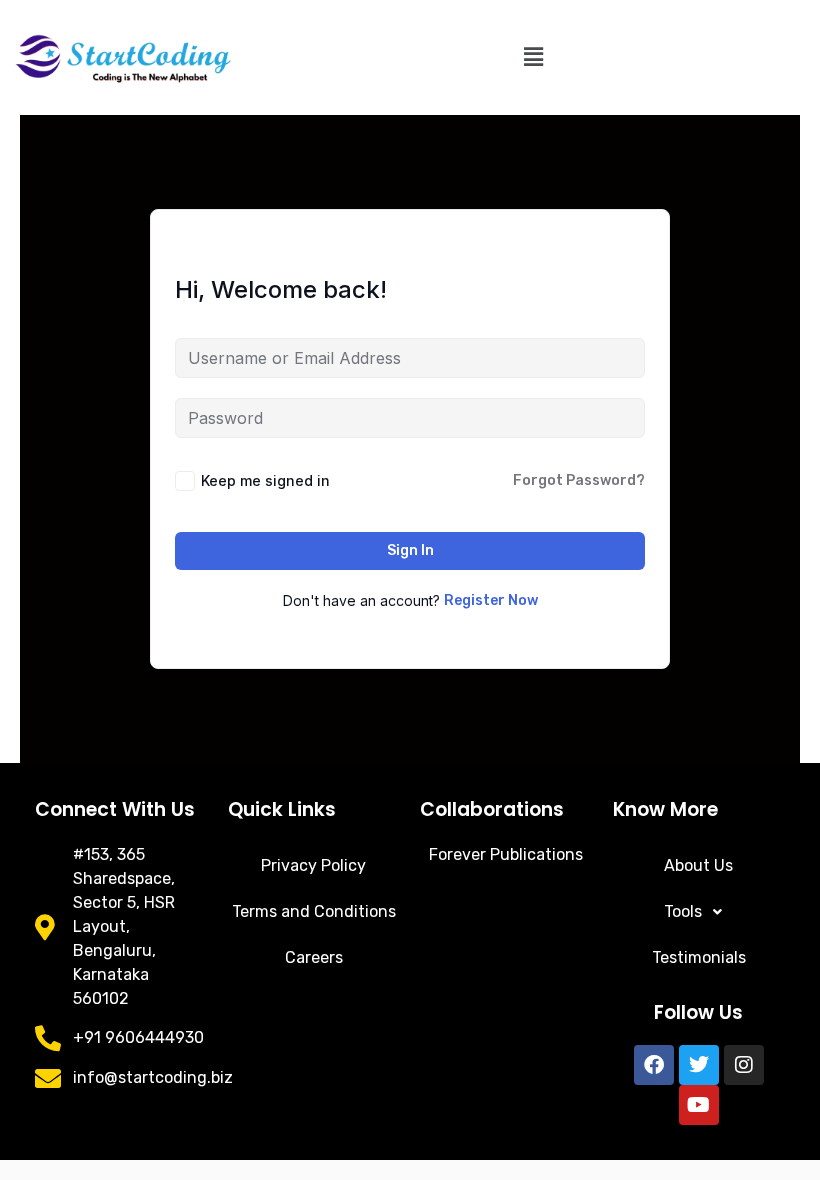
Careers (314, 957)
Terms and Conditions (314, 911)
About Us (698, 865)
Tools (683, 911)
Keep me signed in (265, 480)
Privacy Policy (313, 865)
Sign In (410, 550)
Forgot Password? (579, 480)
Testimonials (699, 957)
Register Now (491, 600)
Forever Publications (506, 854)
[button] (533, 57)
